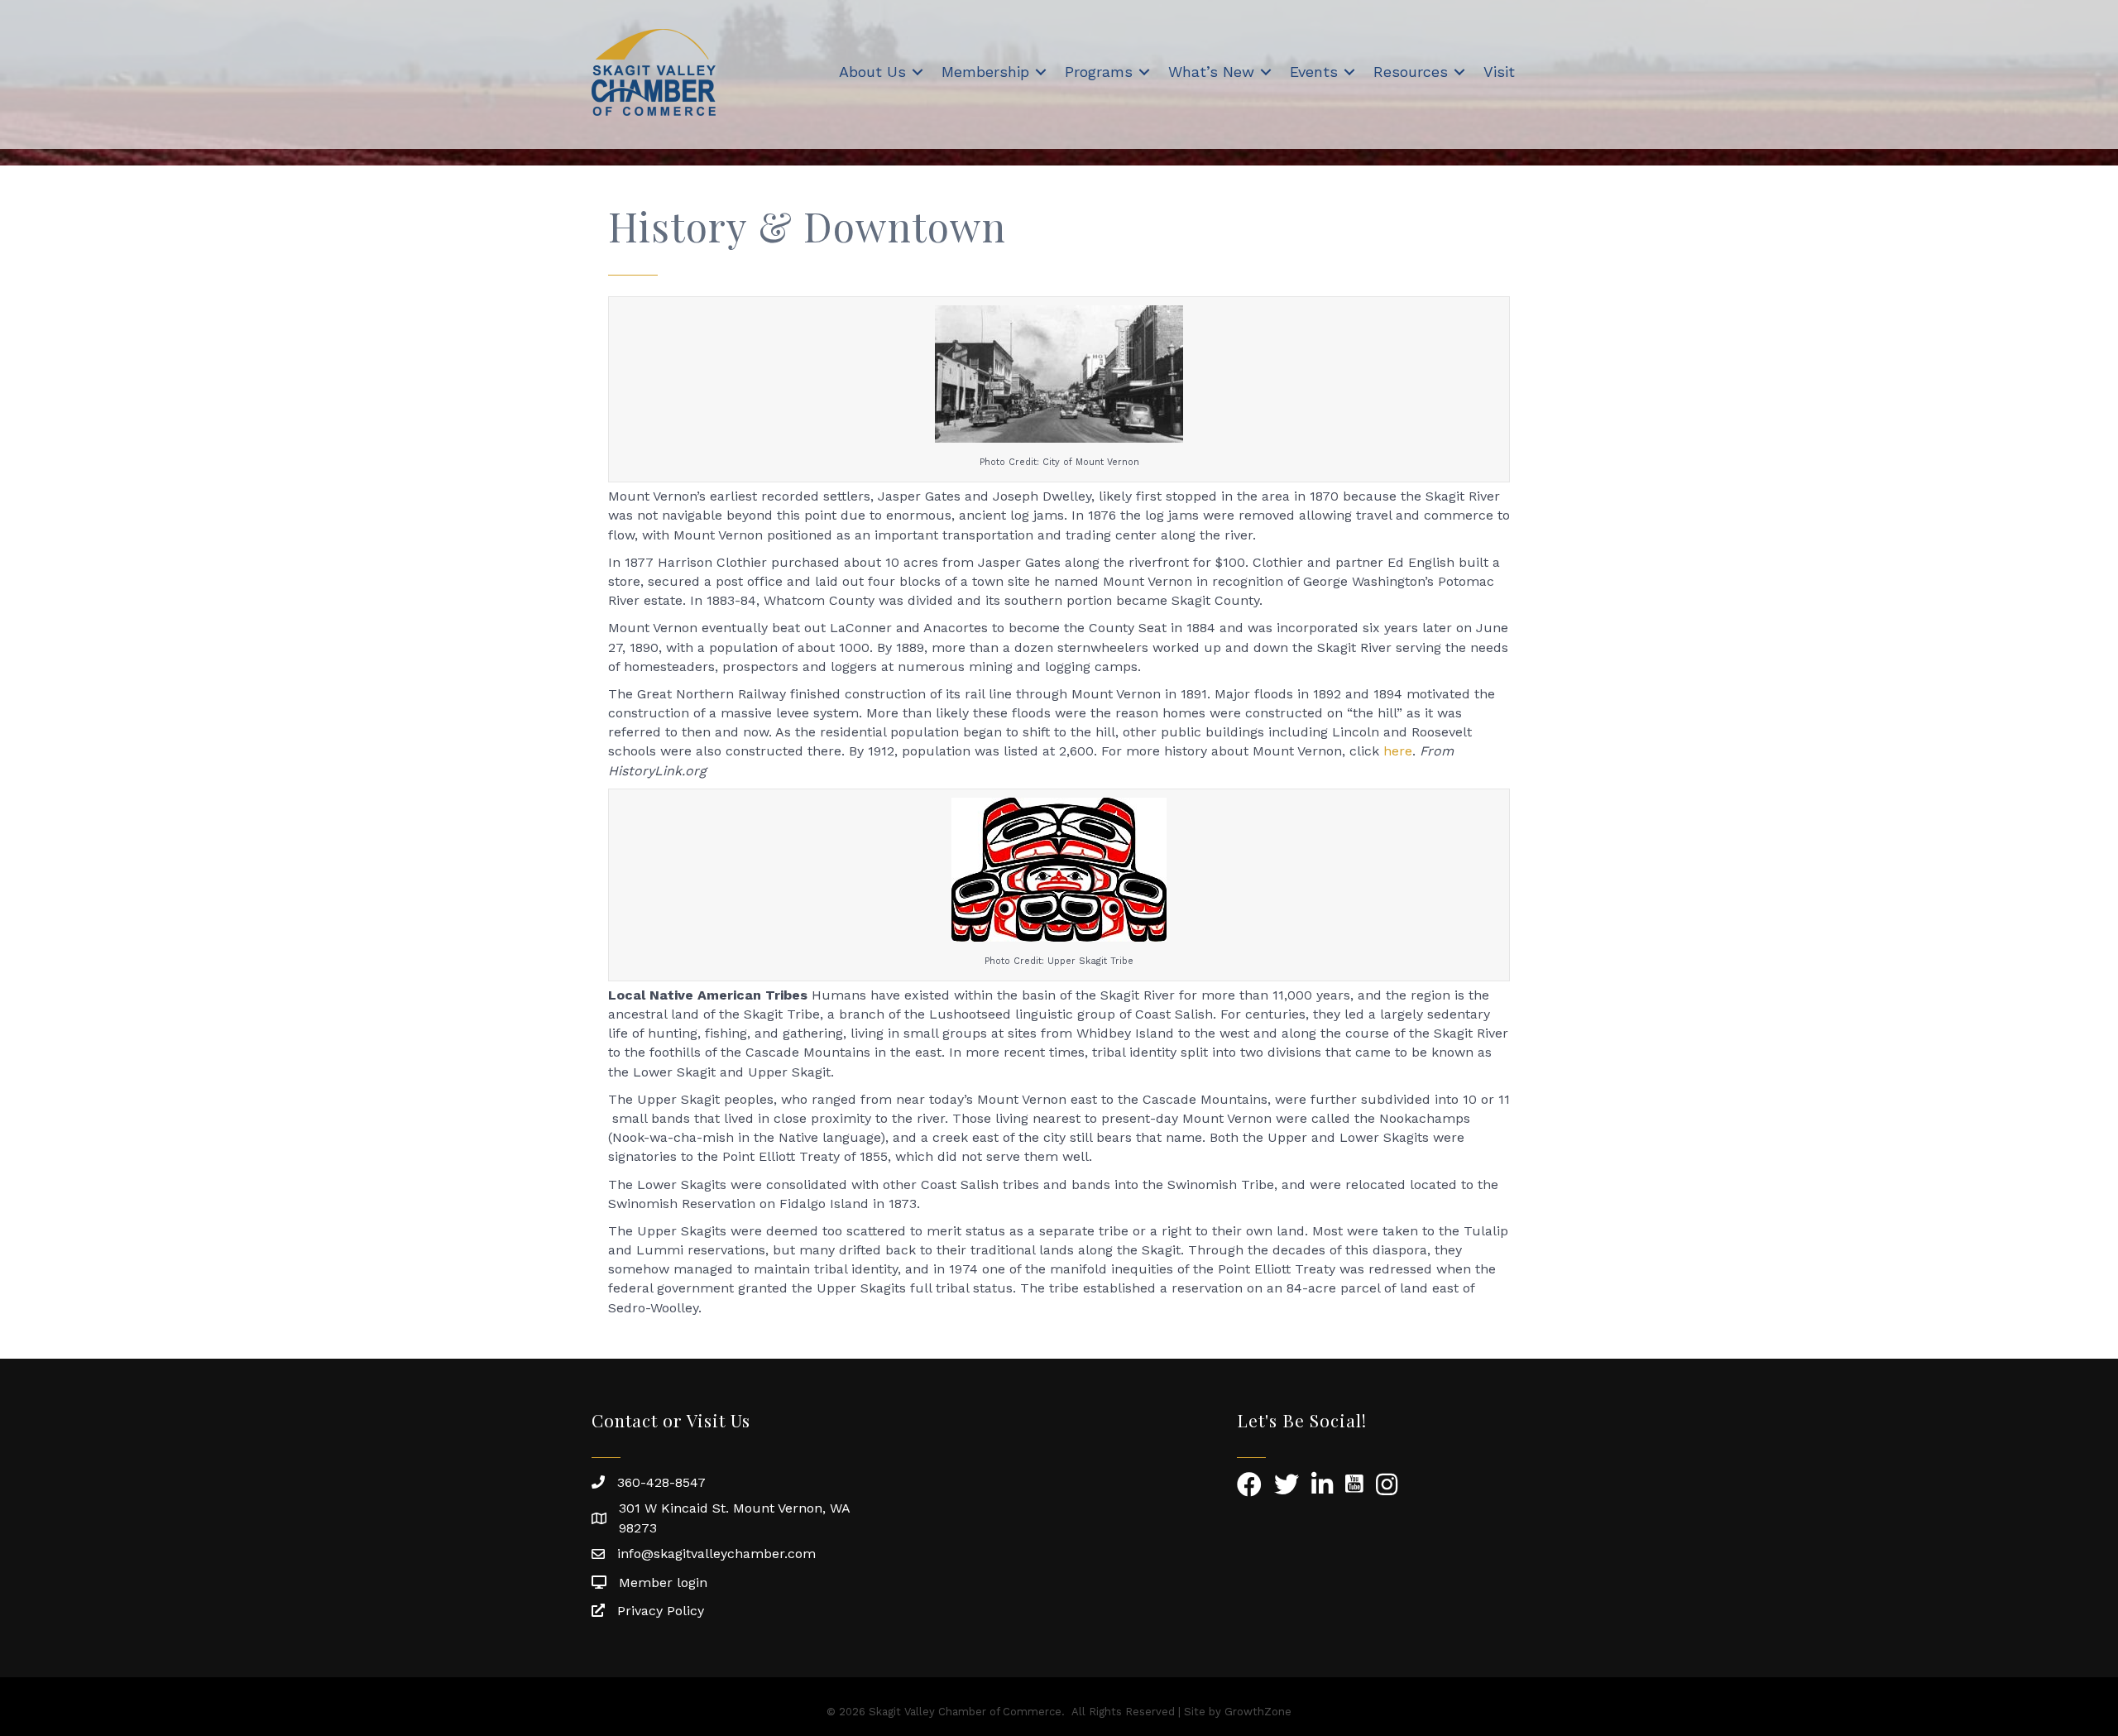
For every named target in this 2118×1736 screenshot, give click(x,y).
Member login (663, 1583)
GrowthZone (1258, 1712)
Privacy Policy (661, 1611)
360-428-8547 (661, 1482)
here (1398, 751)
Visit (1499, 72)
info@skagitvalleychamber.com (716, 1554)
